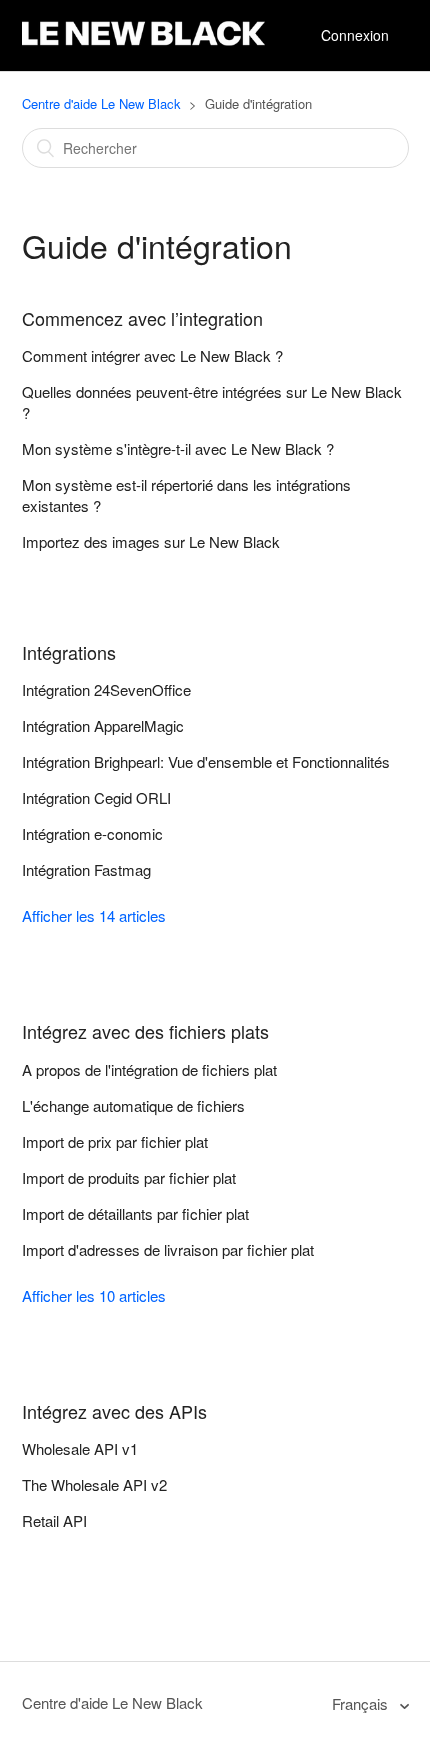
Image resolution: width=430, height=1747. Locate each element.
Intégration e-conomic (92, 833)
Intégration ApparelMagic (103, 725)
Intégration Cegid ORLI (96, 797)
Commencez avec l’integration (142, 318)
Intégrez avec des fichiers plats (145, 1031)
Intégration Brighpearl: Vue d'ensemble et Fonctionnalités (206, 761)
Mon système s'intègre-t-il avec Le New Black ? (178, 448)
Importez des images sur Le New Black (151, 541)
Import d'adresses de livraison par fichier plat (168, 1249)
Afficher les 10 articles (94, 1295)
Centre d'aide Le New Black (101, 103)
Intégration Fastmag (86, 869)
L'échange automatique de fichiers (133, 1105)
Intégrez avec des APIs (114, 1411)
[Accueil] (143, 45)
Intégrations (69, 652)
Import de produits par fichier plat (129, 1177)
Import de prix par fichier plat (115, 1141)
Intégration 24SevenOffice (106, 689)
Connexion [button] (355, 35)
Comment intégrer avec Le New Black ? (152, 355)
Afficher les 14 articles (94, 915)
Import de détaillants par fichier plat (135, 1213)
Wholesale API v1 (80, 1448)
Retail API (54, 1520)
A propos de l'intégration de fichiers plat (149, 1069)
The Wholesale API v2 (94, 1484)
